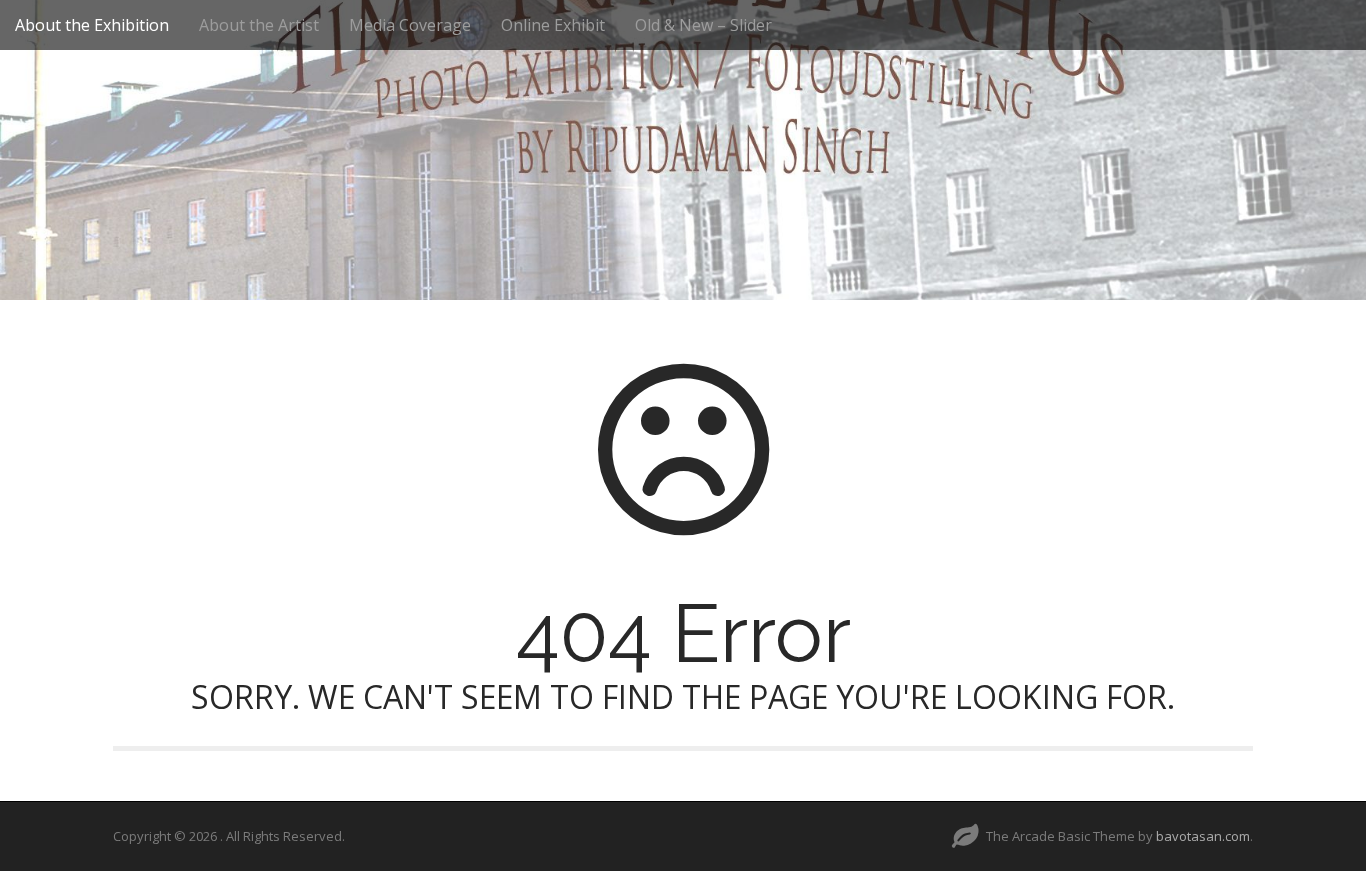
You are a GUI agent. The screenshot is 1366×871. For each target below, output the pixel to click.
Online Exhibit (553, 25)
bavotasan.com (1203, 836)
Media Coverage (410, 25)
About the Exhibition (92, 25)
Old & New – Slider (703, 25)
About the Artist (259, 25)
